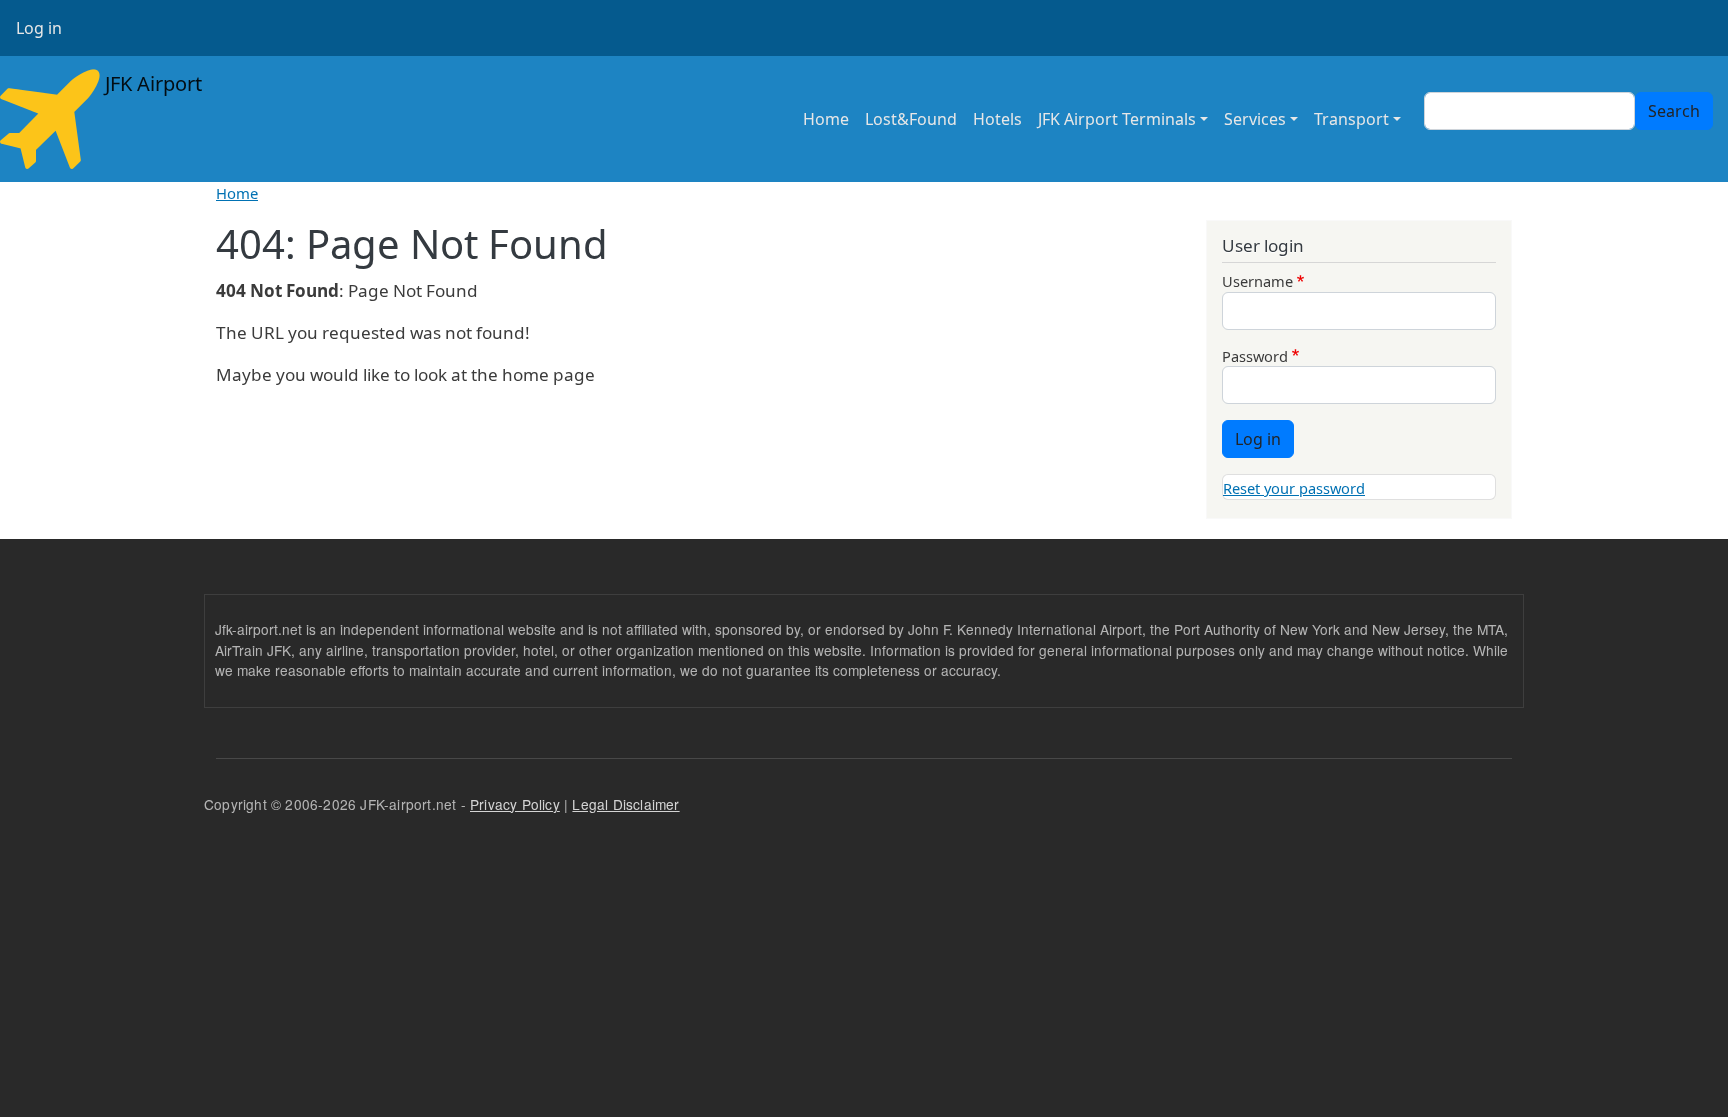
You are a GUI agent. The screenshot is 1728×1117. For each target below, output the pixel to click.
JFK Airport (151, 83)
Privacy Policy (515, 804)
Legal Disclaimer (625, 804)
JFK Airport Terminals (1117, 119)
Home (826, 119)
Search (1674, 111)
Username (1257, 281)
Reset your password (1294, 488)
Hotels (997, 119)
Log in (39, 28)
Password (1255, 356)
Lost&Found (911, 119)
